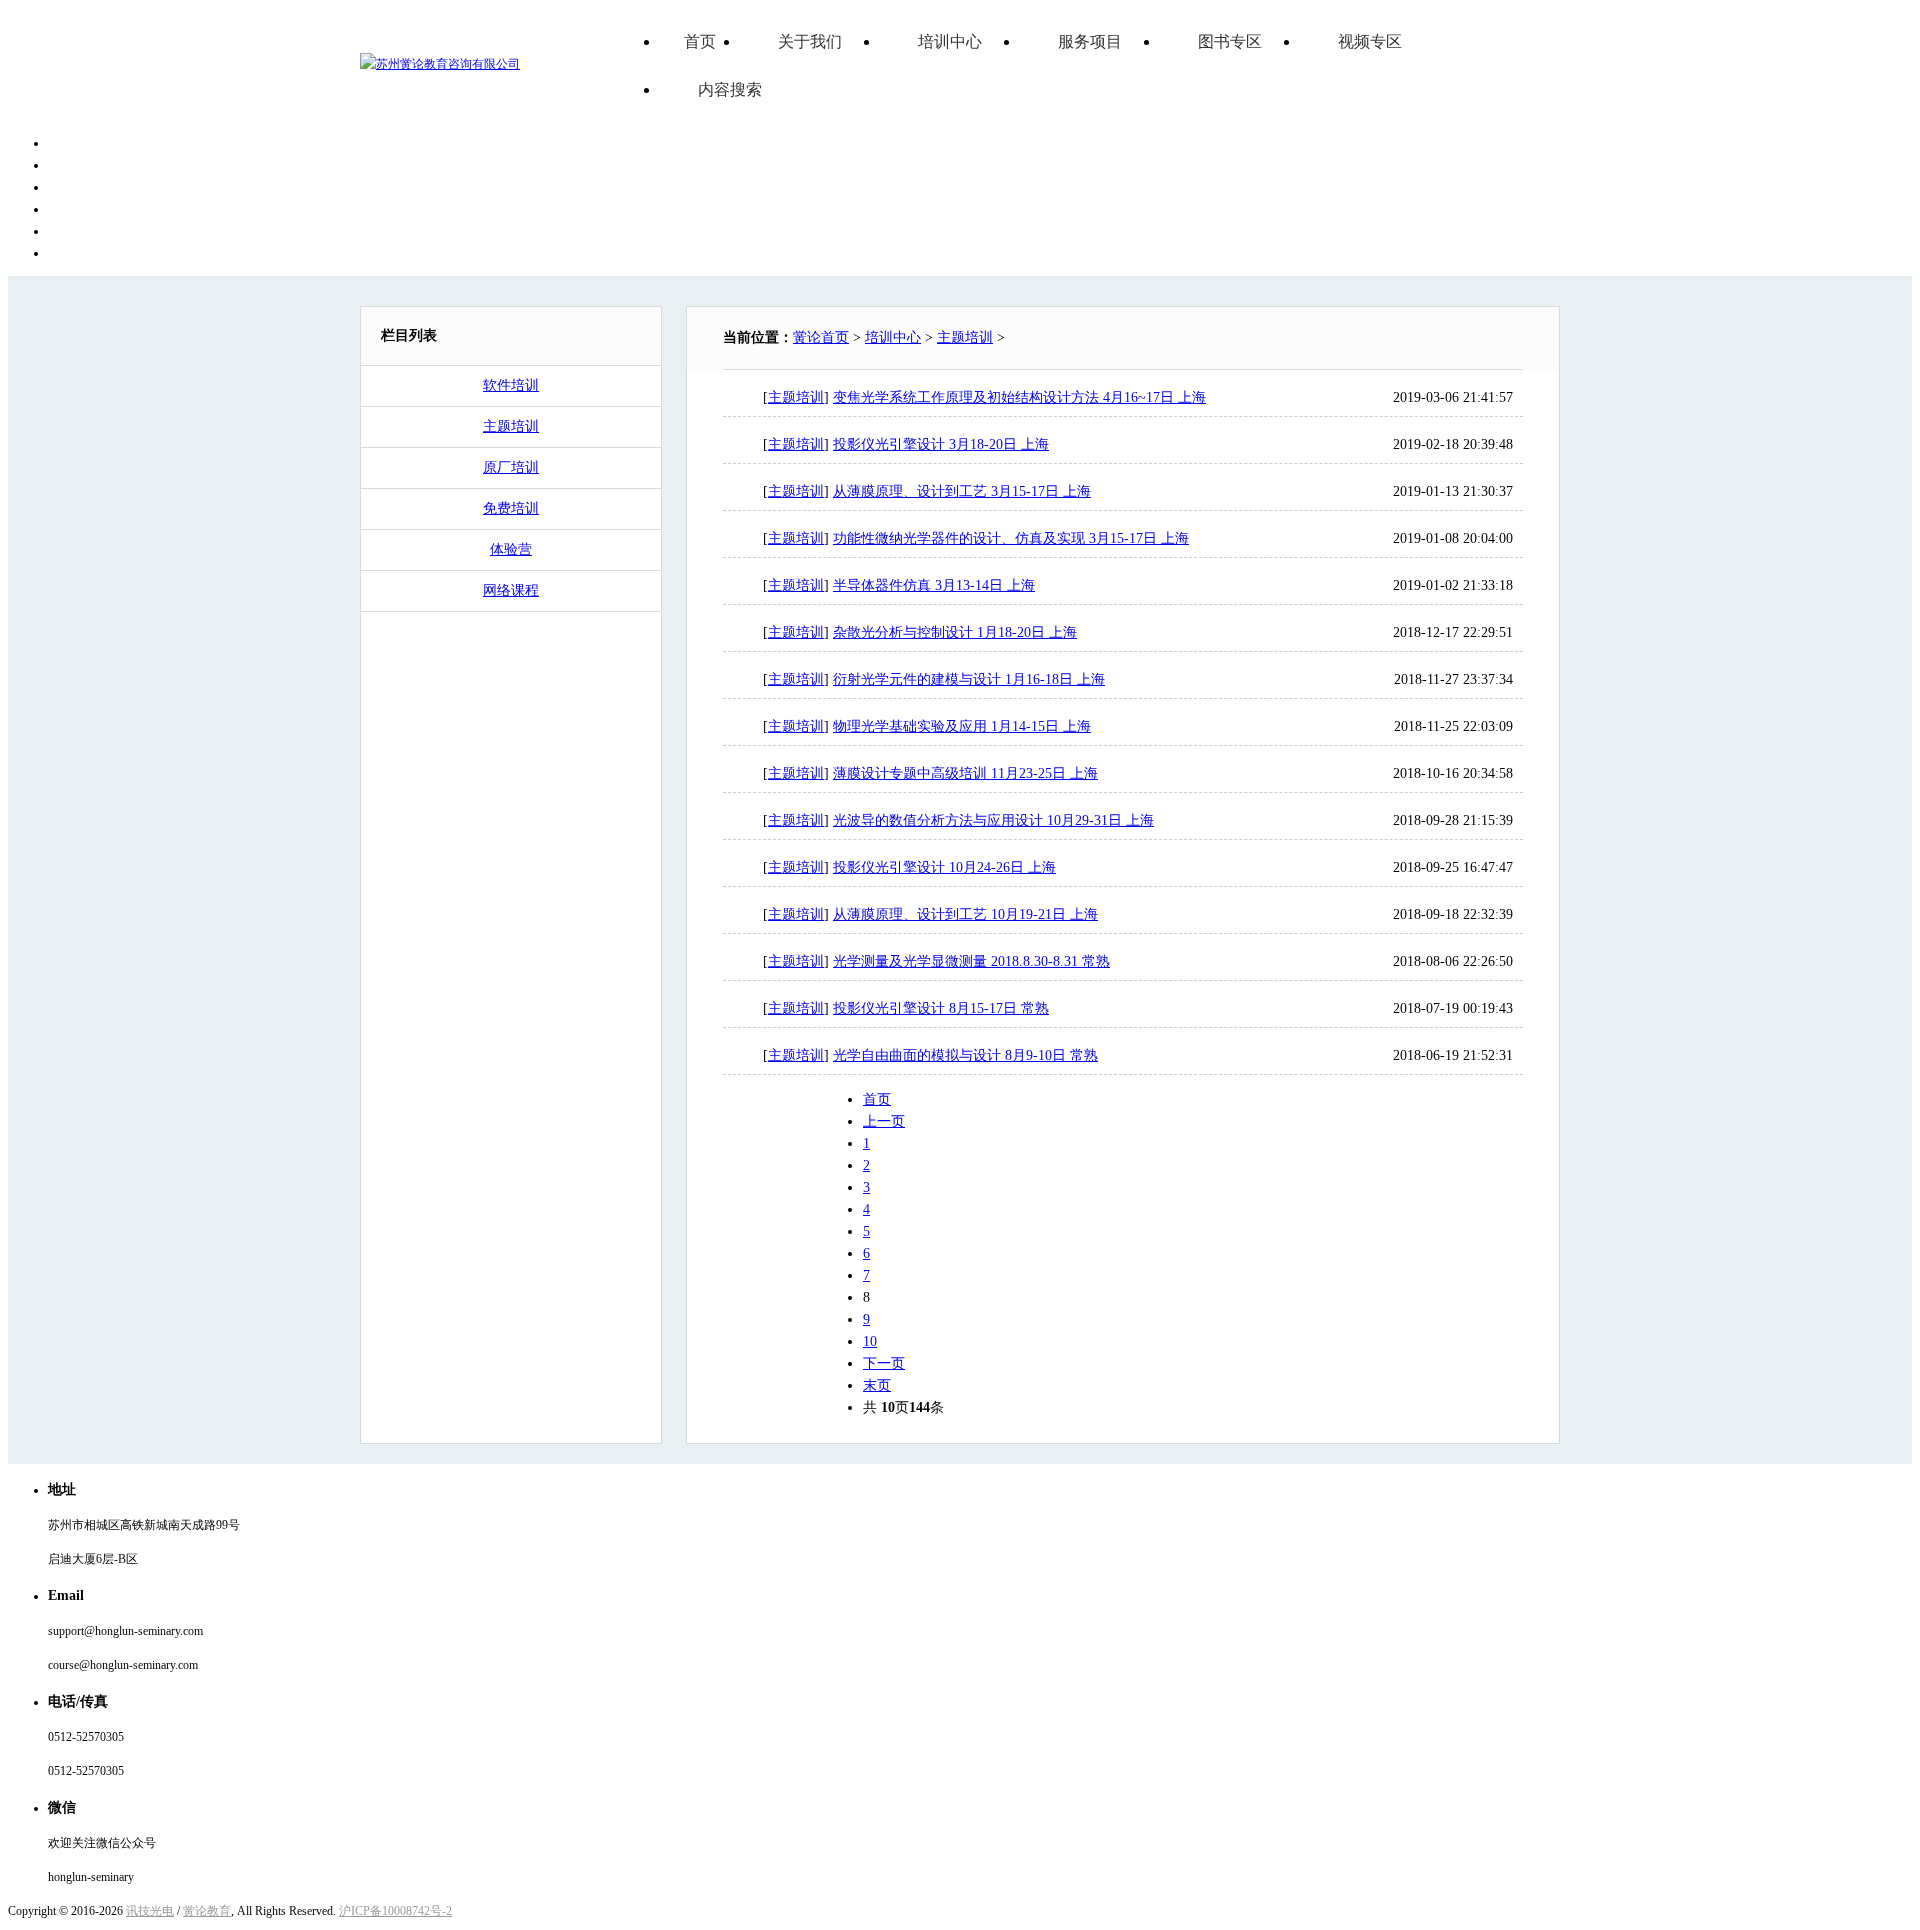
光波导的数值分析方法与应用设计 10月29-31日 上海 (993, 820)
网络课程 (511, 590)
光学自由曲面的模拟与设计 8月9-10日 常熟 (965, 1055)
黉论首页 (821, 337)
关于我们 (810, 41)
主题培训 (511, 426)
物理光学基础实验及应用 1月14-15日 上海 (962, 726)
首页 (700, 41)
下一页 (884, 1363)
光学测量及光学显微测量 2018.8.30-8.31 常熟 (971, 961)
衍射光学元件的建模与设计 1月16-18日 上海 (969, 679)
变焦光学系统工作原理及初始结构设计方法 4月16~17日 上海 (1019, 397)
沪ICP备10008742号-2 (395, 1911)
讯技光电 (150, 1911)
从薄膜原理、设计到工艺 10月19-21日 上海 (965, 914)
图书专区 (1230, 41)
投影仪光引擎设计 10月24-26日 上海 (944, 867)
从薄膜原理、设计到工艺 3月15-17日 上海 (962, 491)
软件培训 (511, 385)
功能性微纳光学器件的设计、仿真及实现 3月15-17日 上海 (1011, 538)
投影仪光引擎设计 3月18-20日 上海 (941, 444)
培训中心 (950, 41)
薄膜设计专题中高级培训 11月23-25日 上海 (965, 773)
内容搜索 (730, 89)
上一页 (884, 1121)
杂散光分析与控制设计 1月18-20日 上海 (955, 632)
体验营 (511, 549)
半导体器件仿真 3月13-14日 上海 (934, 585)
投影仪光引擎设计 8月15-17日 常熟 (941, 1008)
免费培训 (511, 508)
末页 (877, 1385)
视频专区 (1370, 41)
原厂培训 (511, 467)
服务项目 (1090, 41)
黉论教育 (207, 1911)
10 (870, 1341)
